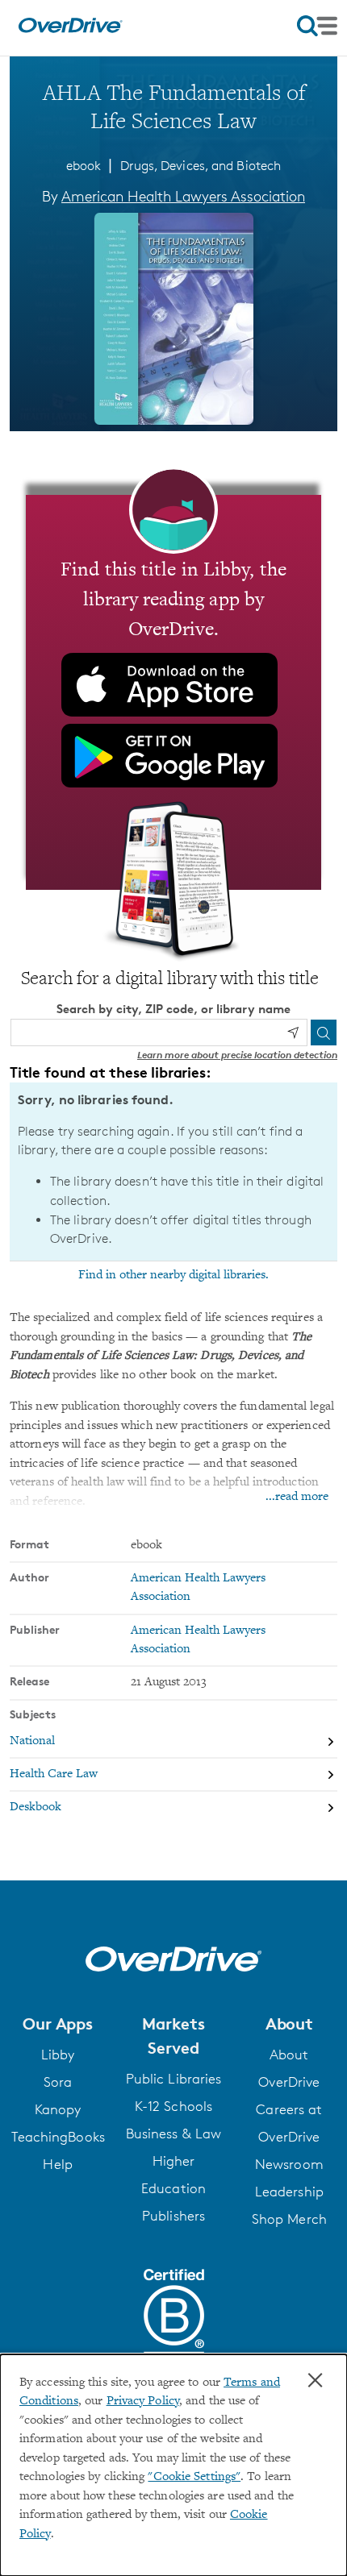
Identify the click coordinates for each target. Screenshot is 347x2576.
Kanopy (58, 2109)
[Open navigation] (317, 26)
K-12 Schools (173, 2106)
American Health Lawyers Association (183, 196)
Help (57, 2164)
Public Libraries (174, 2079)
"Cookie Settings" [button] (194, 2477)
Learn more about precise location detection (237, 1055)
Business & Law (173, 2134)
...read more (297, 1497)
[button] (58, 2024)
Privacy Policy (143, 2401)
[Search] (324, 1032)
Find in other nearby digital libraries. (173, 1275)
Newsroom (289, 2164)
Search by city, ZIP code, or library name (173, 1009)
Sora (58, 2082)
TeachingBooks (58, 2137)
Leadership (289, 2192)
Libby (58, 2055)
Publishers (173, 2216)
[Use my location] (293, 1032)
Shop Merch (289, 2219)
